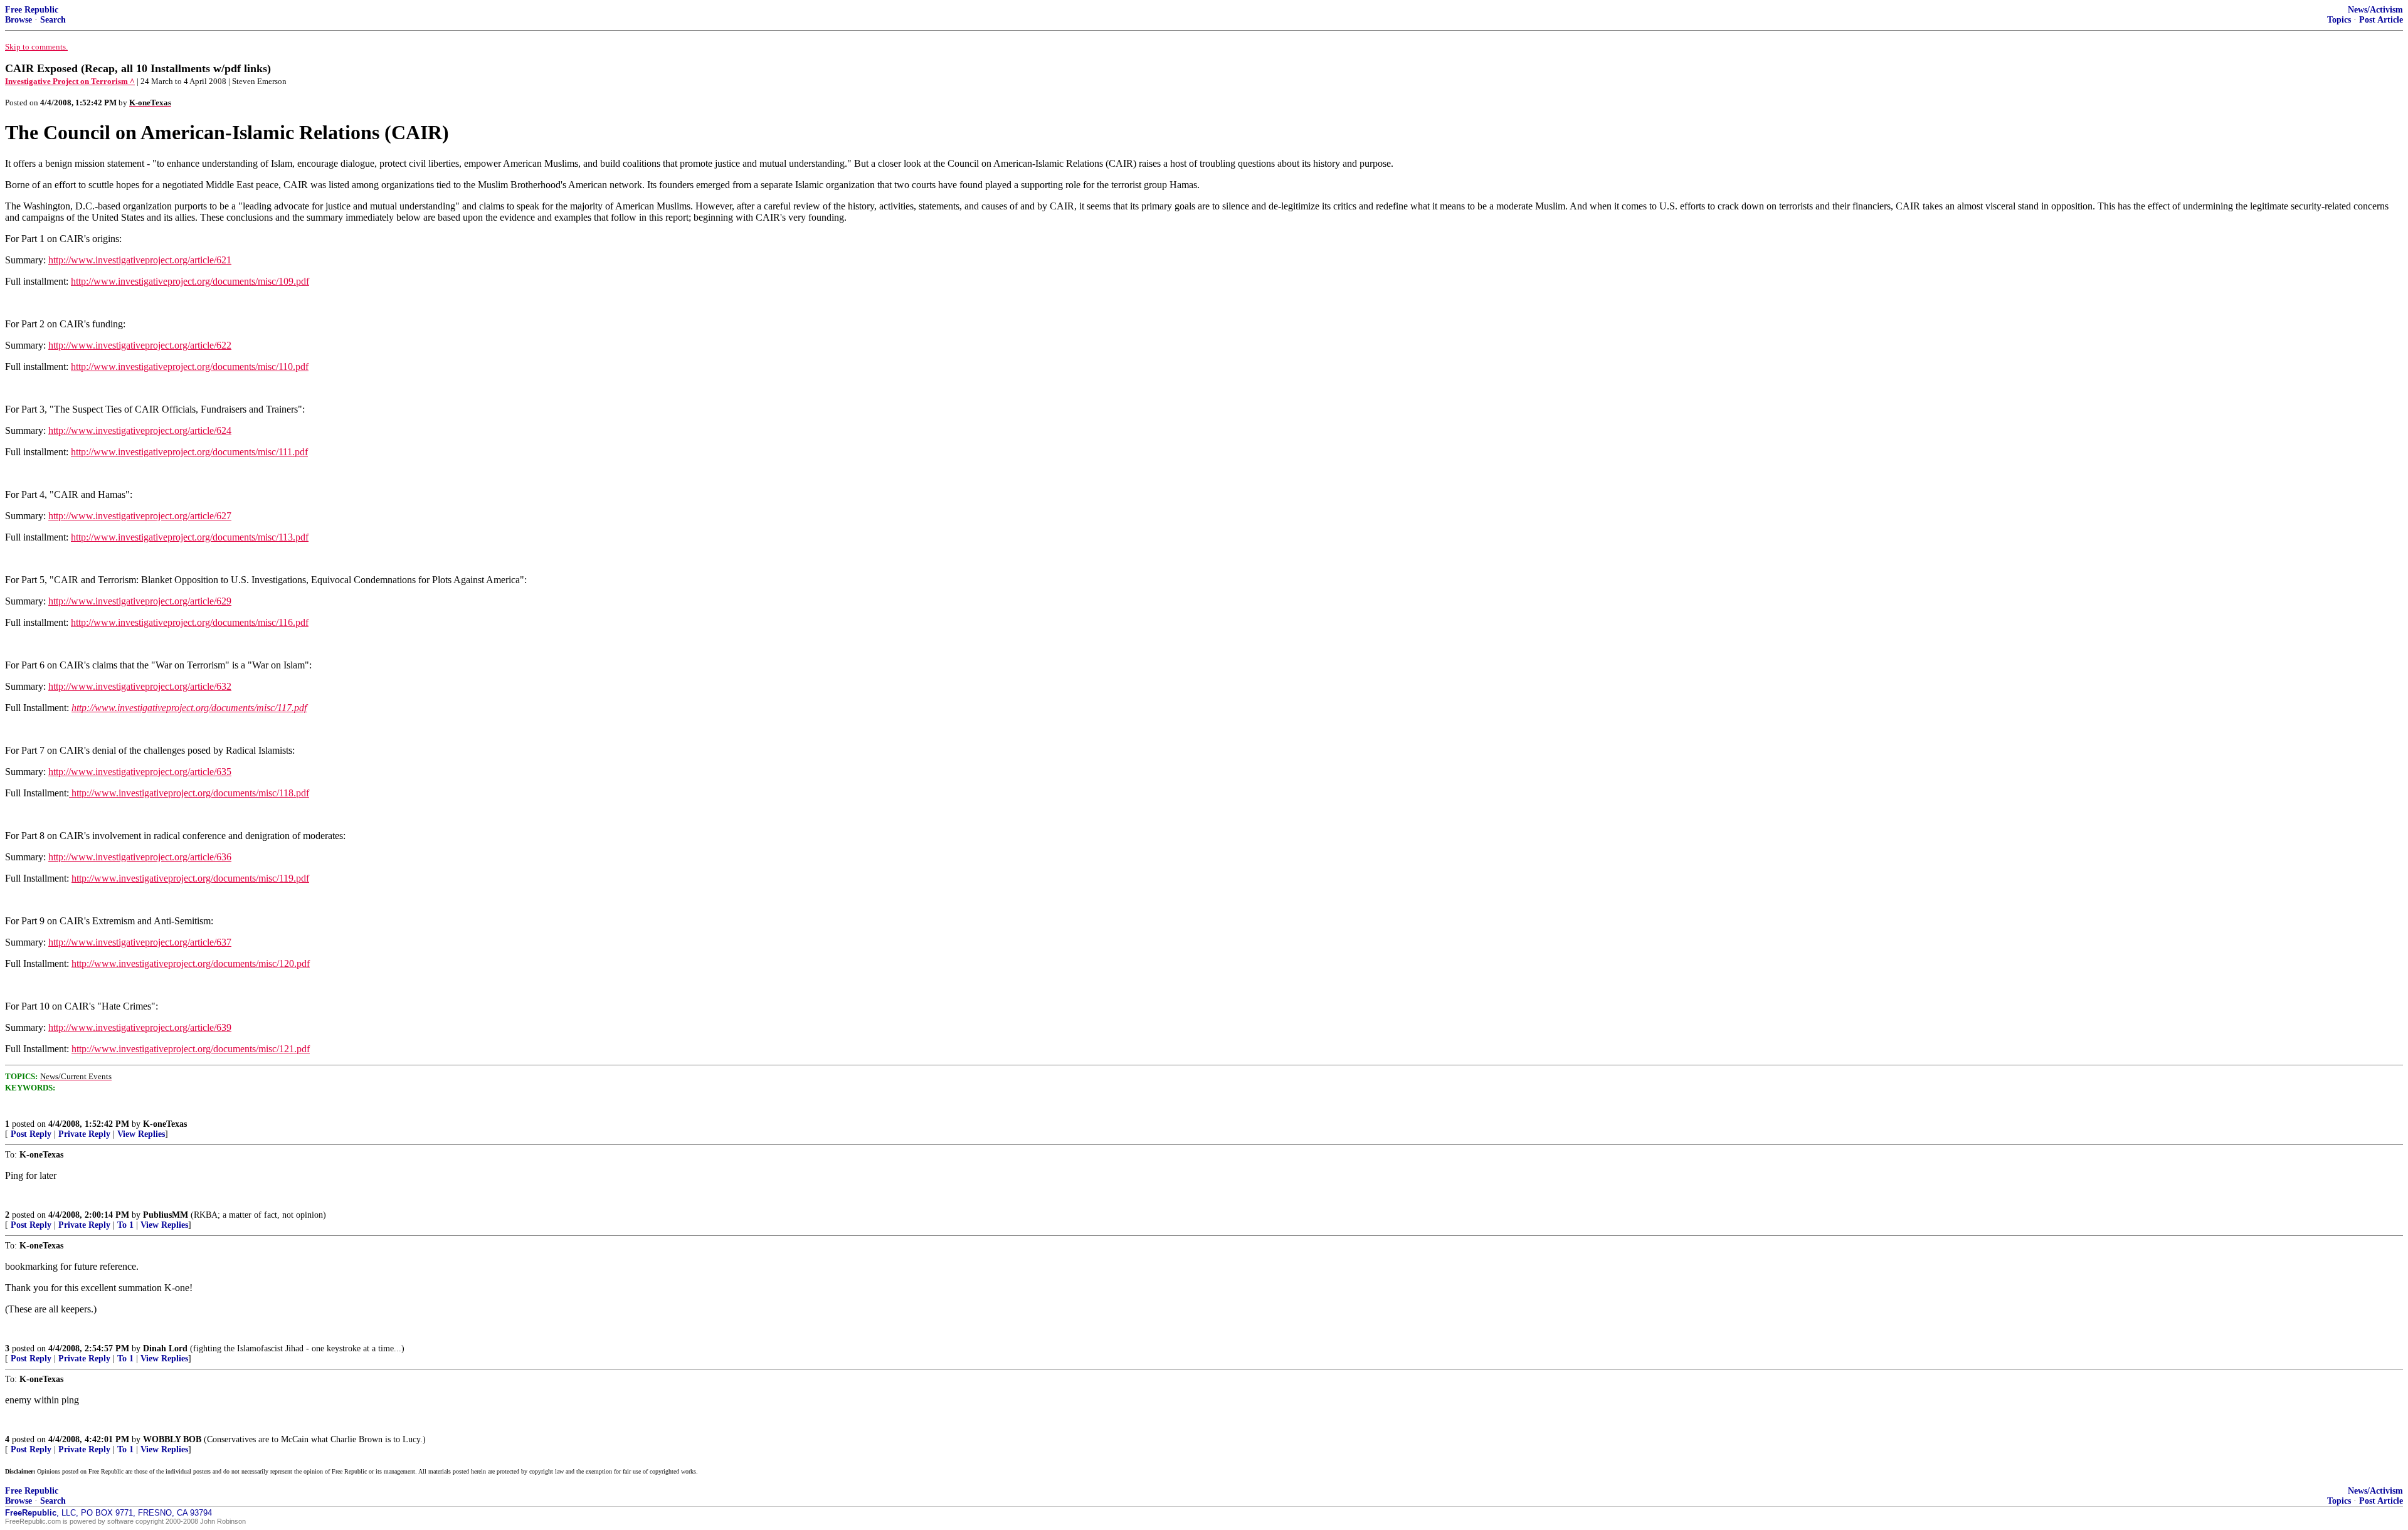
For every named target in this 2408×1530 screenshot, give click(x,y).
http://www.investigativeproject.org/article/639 (140, 1027)
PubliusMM (166, 1215)
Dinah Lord (165, 1348)
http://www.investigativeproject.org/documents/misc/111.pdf (189, 452)
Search (53, 20)
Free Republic (32, 10)
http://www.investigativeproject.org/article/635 (140, 772)
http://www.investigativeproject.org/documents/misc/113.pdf (190, 537)
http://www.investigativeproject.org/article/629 (140, 601)
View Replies (141, 1134)
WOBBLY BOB (172, 1439)
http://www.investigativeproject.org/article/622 (140, 345)
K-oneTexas (165, 1124)
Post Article (2381, 20)
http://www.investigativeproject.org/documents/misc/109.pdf (190, 281)
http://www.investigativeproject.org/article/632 (140, 686)
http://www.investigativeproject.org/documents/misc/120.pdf (191, 963)
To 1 (125, 1225)
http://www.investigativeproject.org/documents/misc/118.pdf (189, 793)
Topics (2339, 20)
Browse (18, 20)
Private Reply (84, 1134)
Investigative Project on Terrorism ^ (70, 81)
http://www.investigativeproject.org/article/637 (140, 942)
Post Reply (31, 1134)
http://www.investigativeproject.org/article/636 (140, 857)
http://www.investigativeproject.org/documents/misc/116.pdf (190, 622)
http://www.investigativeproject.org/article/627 (140, 516)
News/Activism (2375, 10)
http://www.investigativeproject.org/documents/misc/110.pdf (190, 367)
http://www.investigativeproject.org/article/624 (140, 430)
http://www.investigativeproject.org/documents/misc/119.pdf (190, 878)
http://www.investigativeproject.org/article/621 (140, 260)
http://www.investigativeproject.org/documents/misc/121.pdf (191, 1049)
